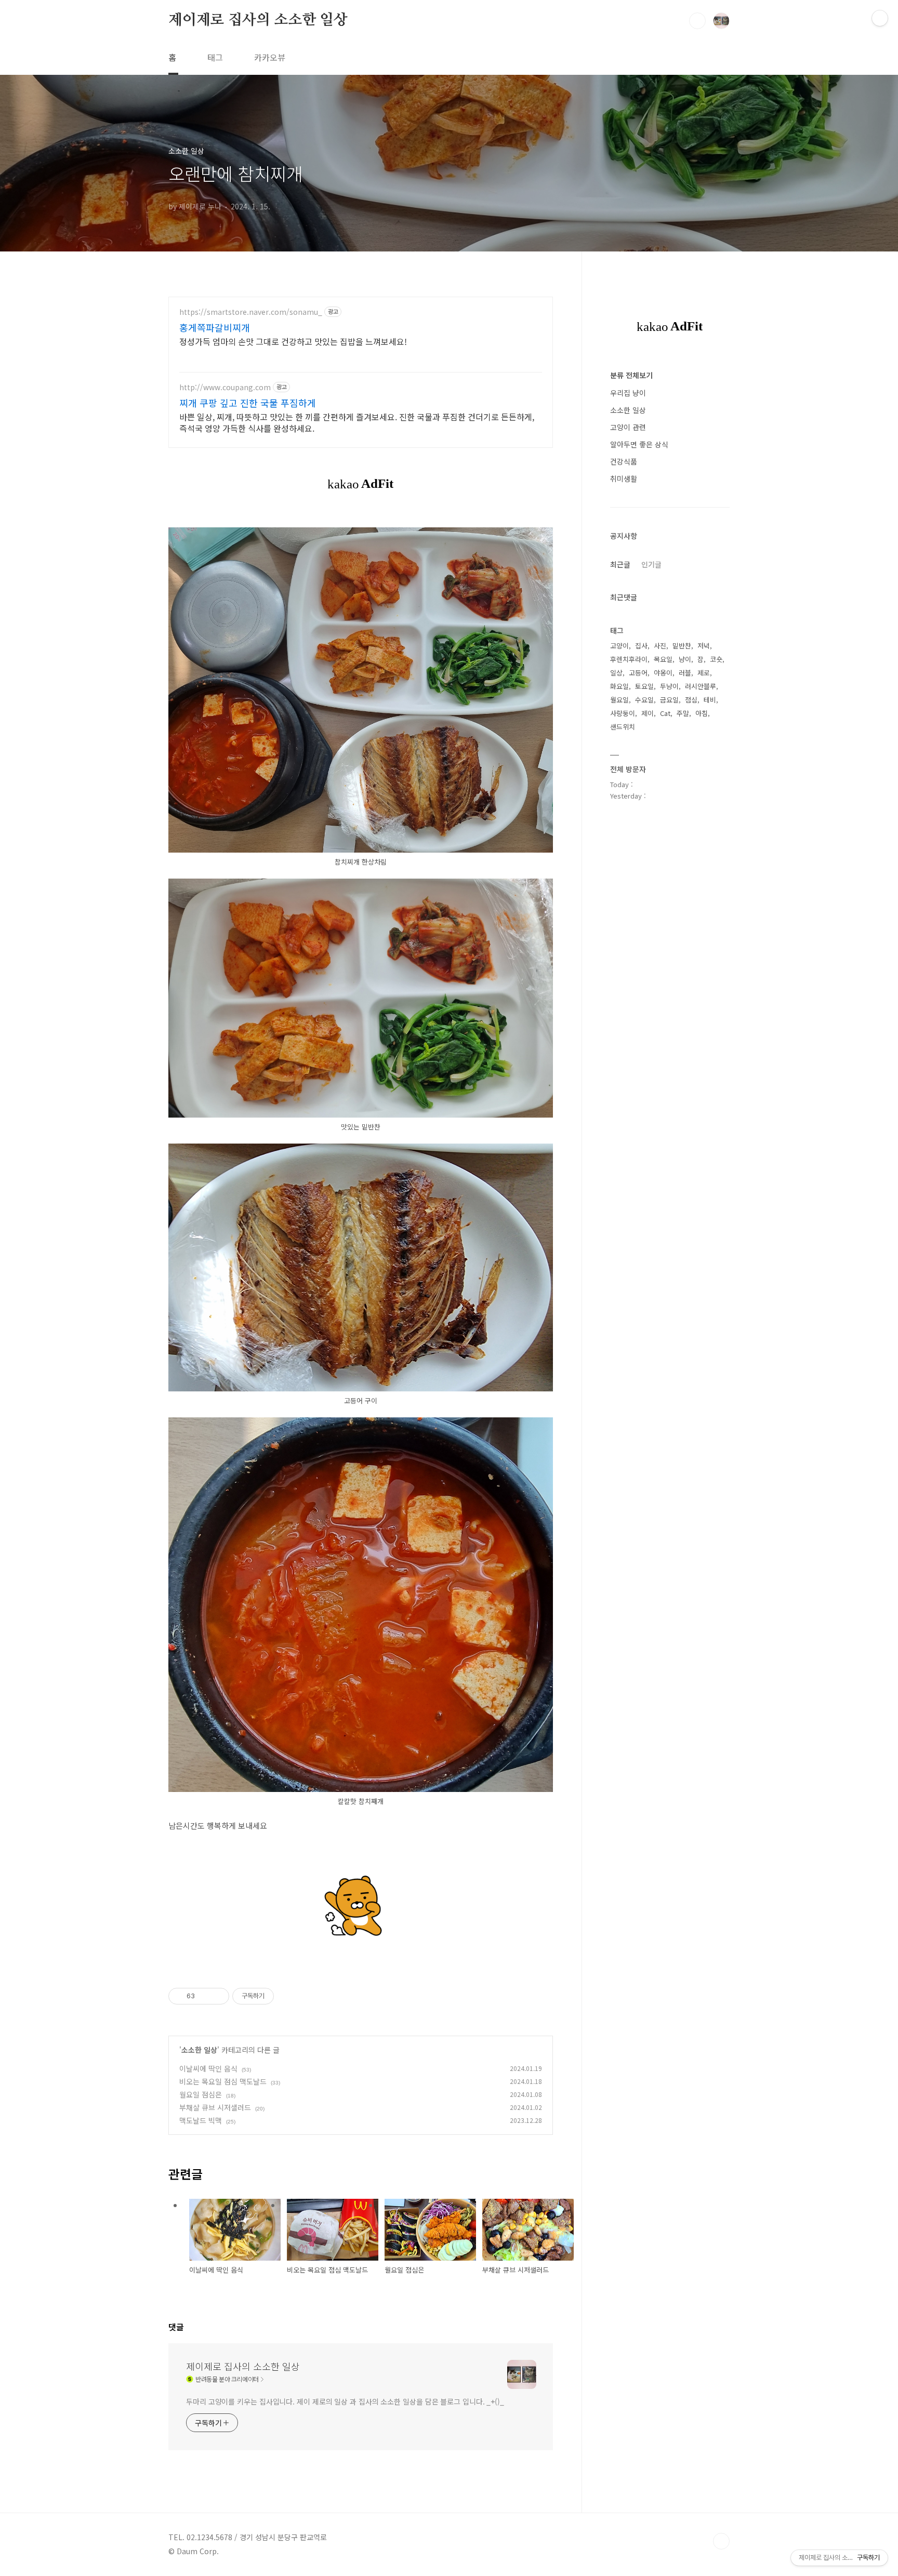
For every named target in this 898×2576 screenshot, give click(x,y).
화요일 (619, 686)
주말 (683, 713)
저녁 (704, 646)
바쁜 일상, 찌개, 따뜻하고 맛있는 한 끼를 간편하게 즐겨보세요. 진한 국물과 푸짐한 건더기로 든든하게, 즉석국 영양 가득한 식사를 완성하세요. (357, 422)
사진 (660, 646)
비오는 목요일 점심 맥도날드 (223, 2081)
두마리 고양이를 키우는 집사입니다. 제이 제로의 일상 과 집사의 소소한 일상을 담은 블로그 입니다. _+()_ (345, 2401)
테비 (710, 700)
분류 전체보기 (631, 375)
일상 (616, 673)
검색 (697, 21)
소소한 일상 (199, 2050)
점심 (691, 700)
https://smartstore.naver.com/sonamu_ (251, 312)
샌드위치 (623, 727)
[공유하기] (204, 1996)
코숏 (716, 659)
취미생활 (624, 479)
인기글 (651, 564)
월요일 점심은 (201, 2094)
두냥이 (669, 686)
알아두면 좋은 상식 (639, 444)
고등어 (638, 673)
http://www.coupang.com (225, 387)
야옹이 (663, 673)
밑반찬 (682, 646)
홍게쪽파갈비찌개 (215, 327)
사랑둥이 (623, 713)
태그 (215, 57)
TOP (721, 2541)
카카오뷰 (270, 57)
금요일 (669, 700)
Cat (665, 713)
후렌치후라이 (629, 659)
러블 (685, 673)
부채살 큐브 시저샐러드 (215, 2107)
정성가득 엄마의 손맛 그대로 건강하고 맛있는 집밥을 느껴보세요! (293, 341)
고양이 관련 (628, 427)
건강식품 (624, 461)
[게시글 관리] (217, 1996)
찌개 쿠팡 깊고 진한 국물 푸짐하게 (248, 403)
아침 (702, 713)
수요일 (644, 700)
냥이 (685, 659)
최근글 (620, 564)
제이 (648, 713)
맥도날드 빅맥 (201, 2120)
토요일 (644, 686)
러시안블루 (701, 686)
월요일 (619, 700)
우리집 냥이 (628, 393)
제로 (704, 673)
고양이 (619, 646)
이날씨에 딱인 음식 (208, 2068)
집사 (641, 646)
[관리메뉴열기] (880, 18)
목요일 (663, 659)
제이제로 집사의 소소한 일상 (258, 20)
